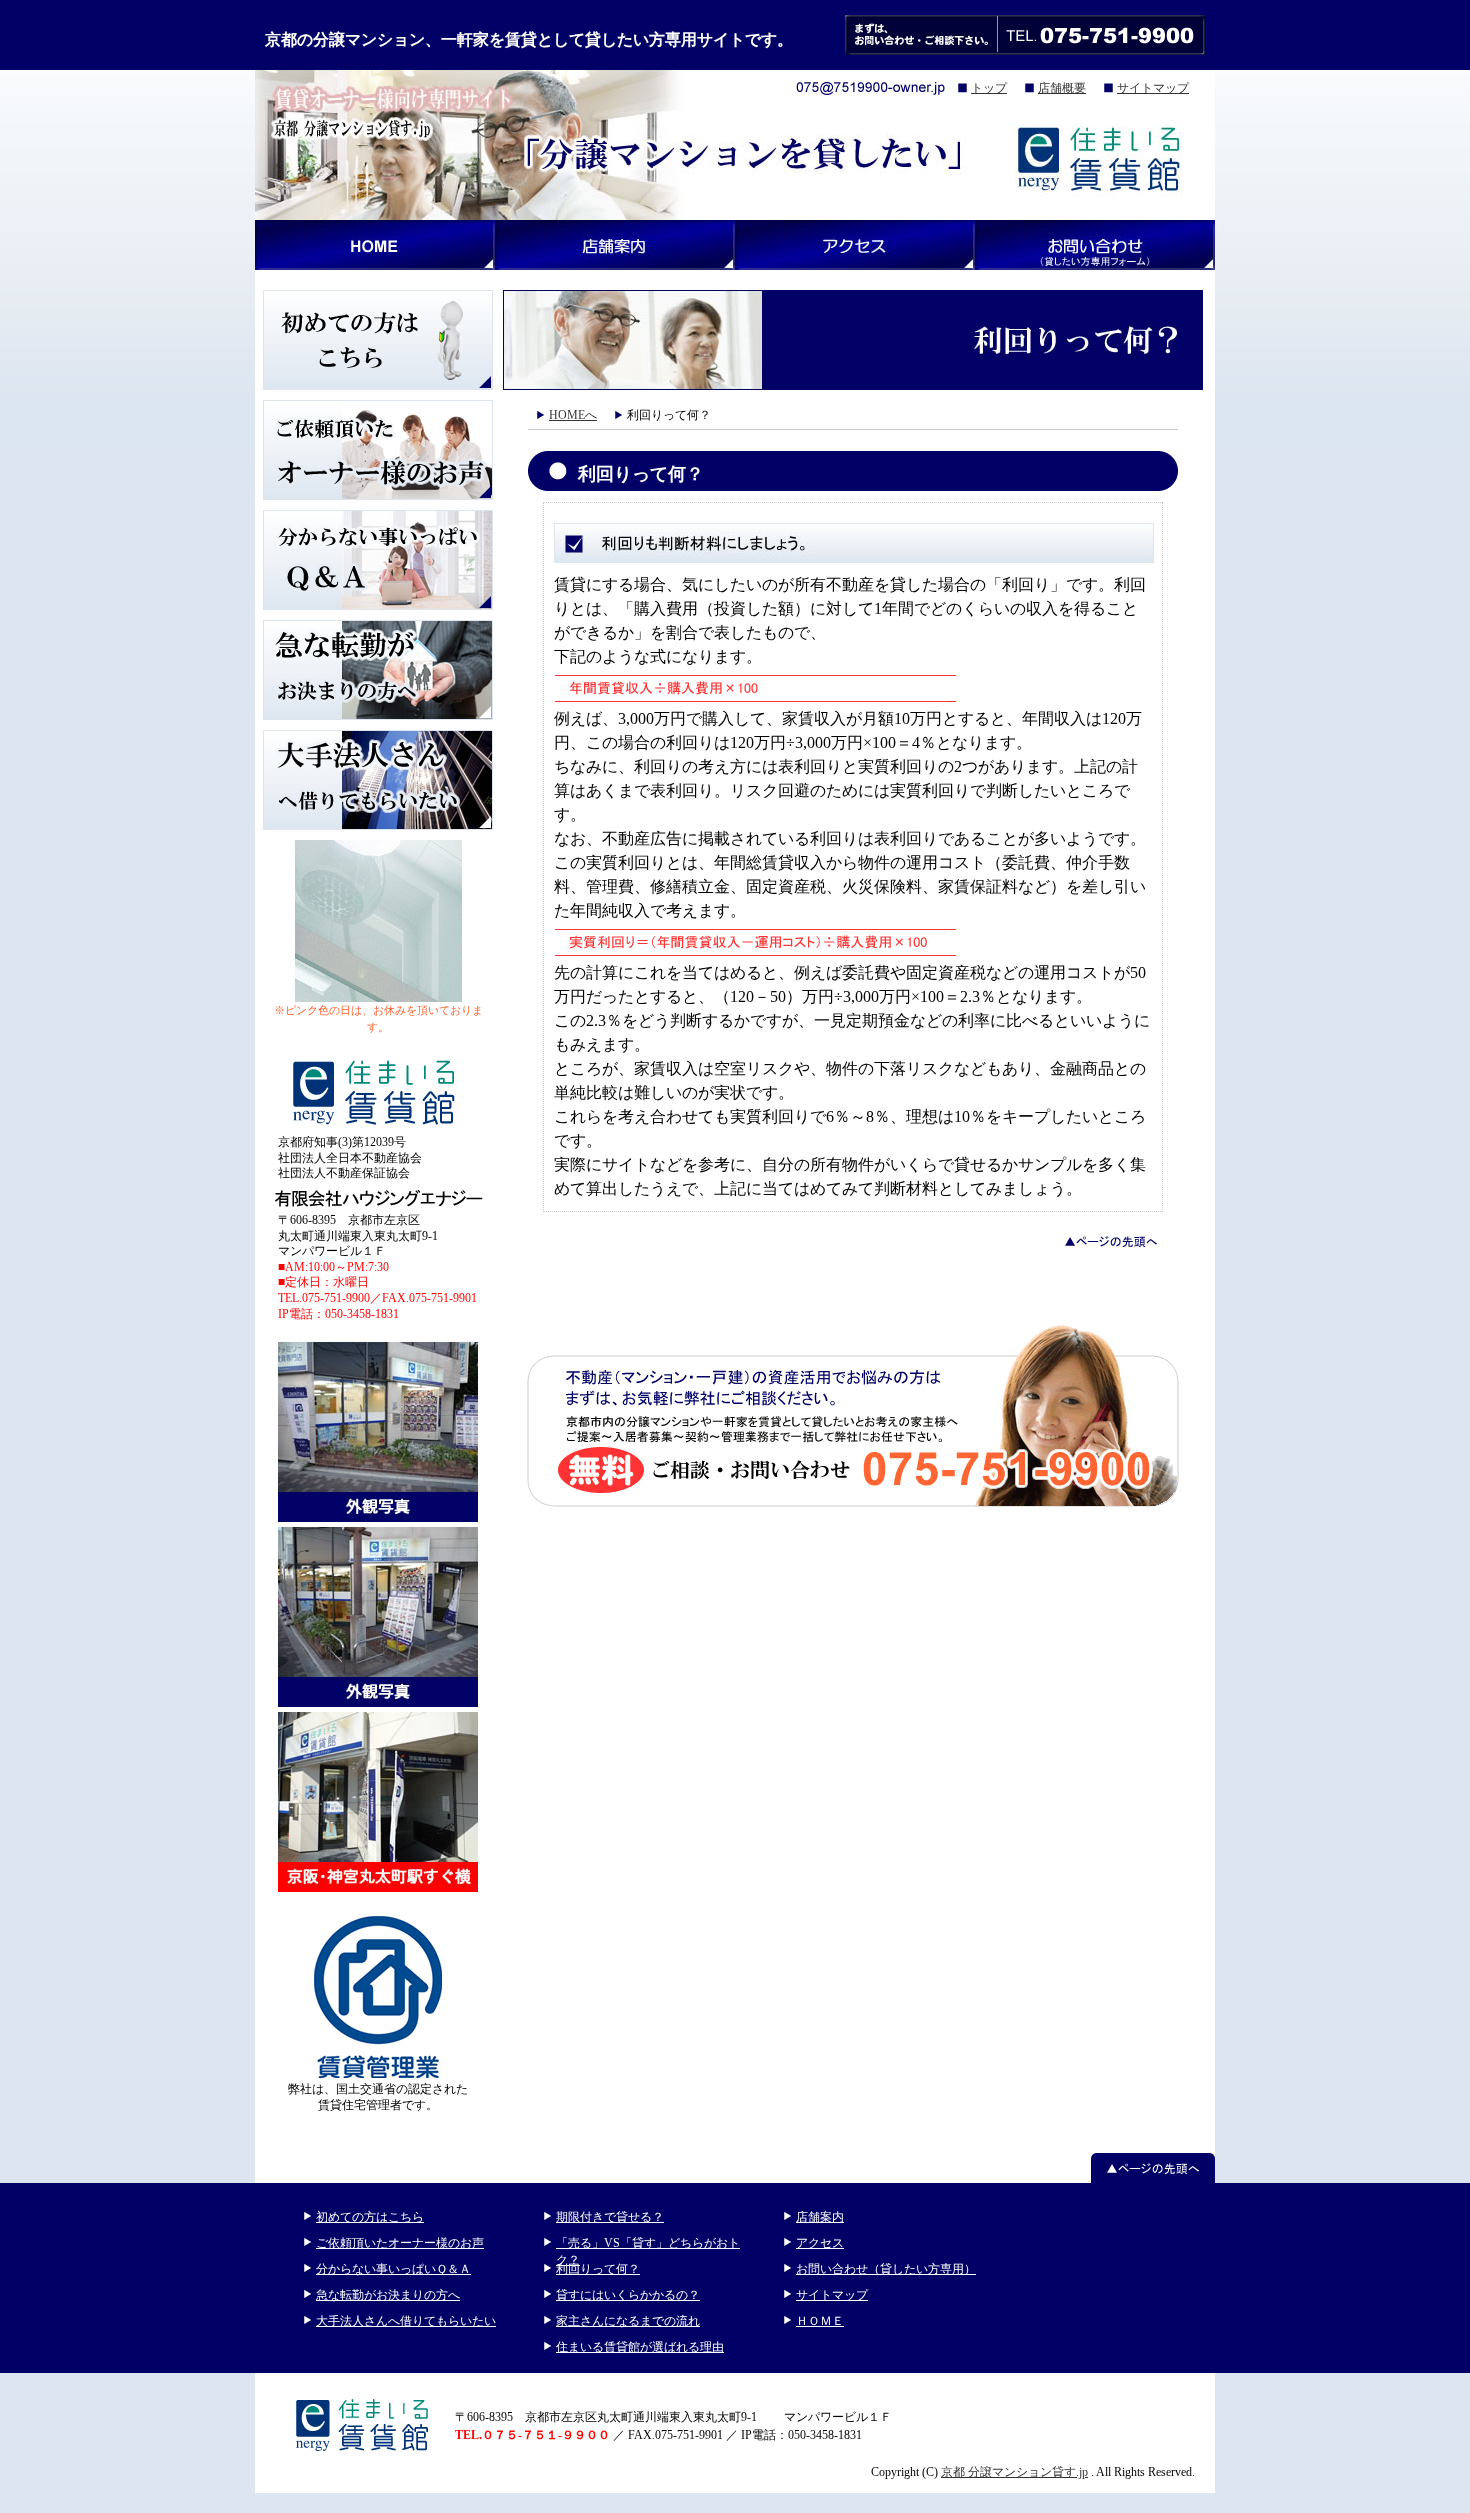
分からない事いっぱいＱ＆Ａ (393, 2269)
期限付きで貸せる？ (610, 2217)
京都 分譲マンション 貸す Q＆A (378, 560)
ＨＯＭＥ (820, 2321)
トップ (989, 88)
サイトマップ (1153, 88)
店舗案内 (820, 2217)
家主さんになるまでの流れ (628, 2321)
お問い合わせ (1095, 245)
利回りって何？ (598, 2269)
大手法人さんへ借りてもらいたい (406, 2321)
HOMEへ (573, 415)
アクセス (855, 245)
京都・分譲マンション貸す (375, 245)
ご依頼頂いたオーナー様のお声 (400, 2243)
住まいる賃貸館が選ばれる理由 (640, 2347)
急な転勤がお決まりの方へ (388, 2295)
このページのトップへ (1153, 2168)
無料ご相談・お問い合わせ (853, 1414)
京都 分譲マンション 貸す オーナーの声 (378, 450)
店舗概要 (1062, 88)
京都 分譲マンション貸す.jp (1014, 2472)
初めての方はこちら (370, 2217)
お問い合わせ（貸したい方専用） (886, 2269)
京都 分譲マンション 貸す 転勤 (378, 670)
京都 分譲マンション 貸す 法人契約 (378, 780)
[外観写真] (378, 1518)
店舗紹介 (615, 245)
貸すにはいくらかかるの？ (628, 2295)
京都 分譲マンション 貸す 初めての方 (378, 340)
